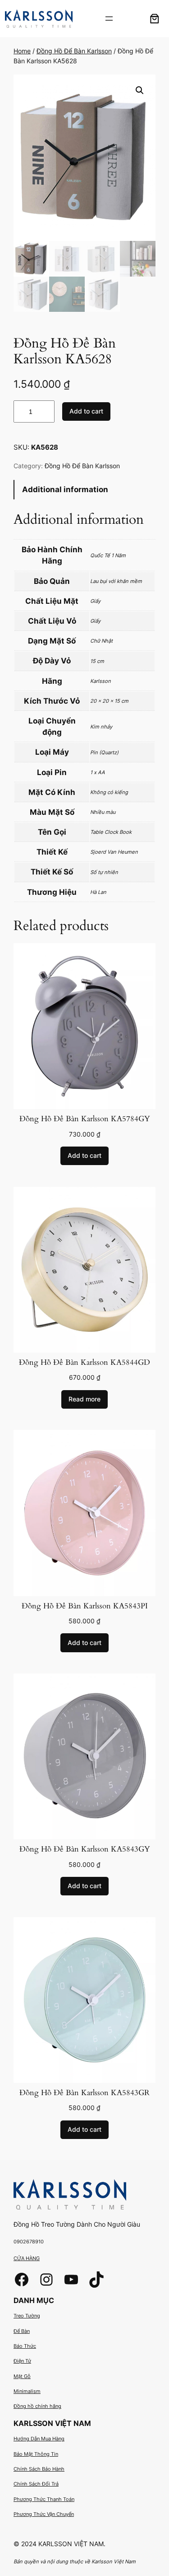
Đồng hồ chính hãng (37, 2406)
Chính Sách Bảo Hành (39, 2469)
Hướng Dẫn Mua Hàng (39, 2439)
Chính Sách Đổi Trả (36, 2484)
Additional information (65, 489)
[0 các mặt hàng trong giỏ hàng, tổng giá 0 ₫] (155, 19)
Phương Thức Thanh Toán (44, 2499)
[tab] (84, 490)
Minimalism (27, 2391)
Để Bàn (22, 2331)
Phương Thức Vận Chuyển (44, 2514)
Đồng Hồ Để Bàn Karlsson (74, 51)
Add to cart (86, 411)
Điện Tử (22, 2361)
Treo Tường (27, 2316)
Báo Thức (25, 2346)
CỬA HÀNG (27, 2258)
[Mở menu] (109, 19)
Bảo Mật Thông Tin (36, 2454)
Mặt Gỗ (22, 2376)
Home (22, 51)
